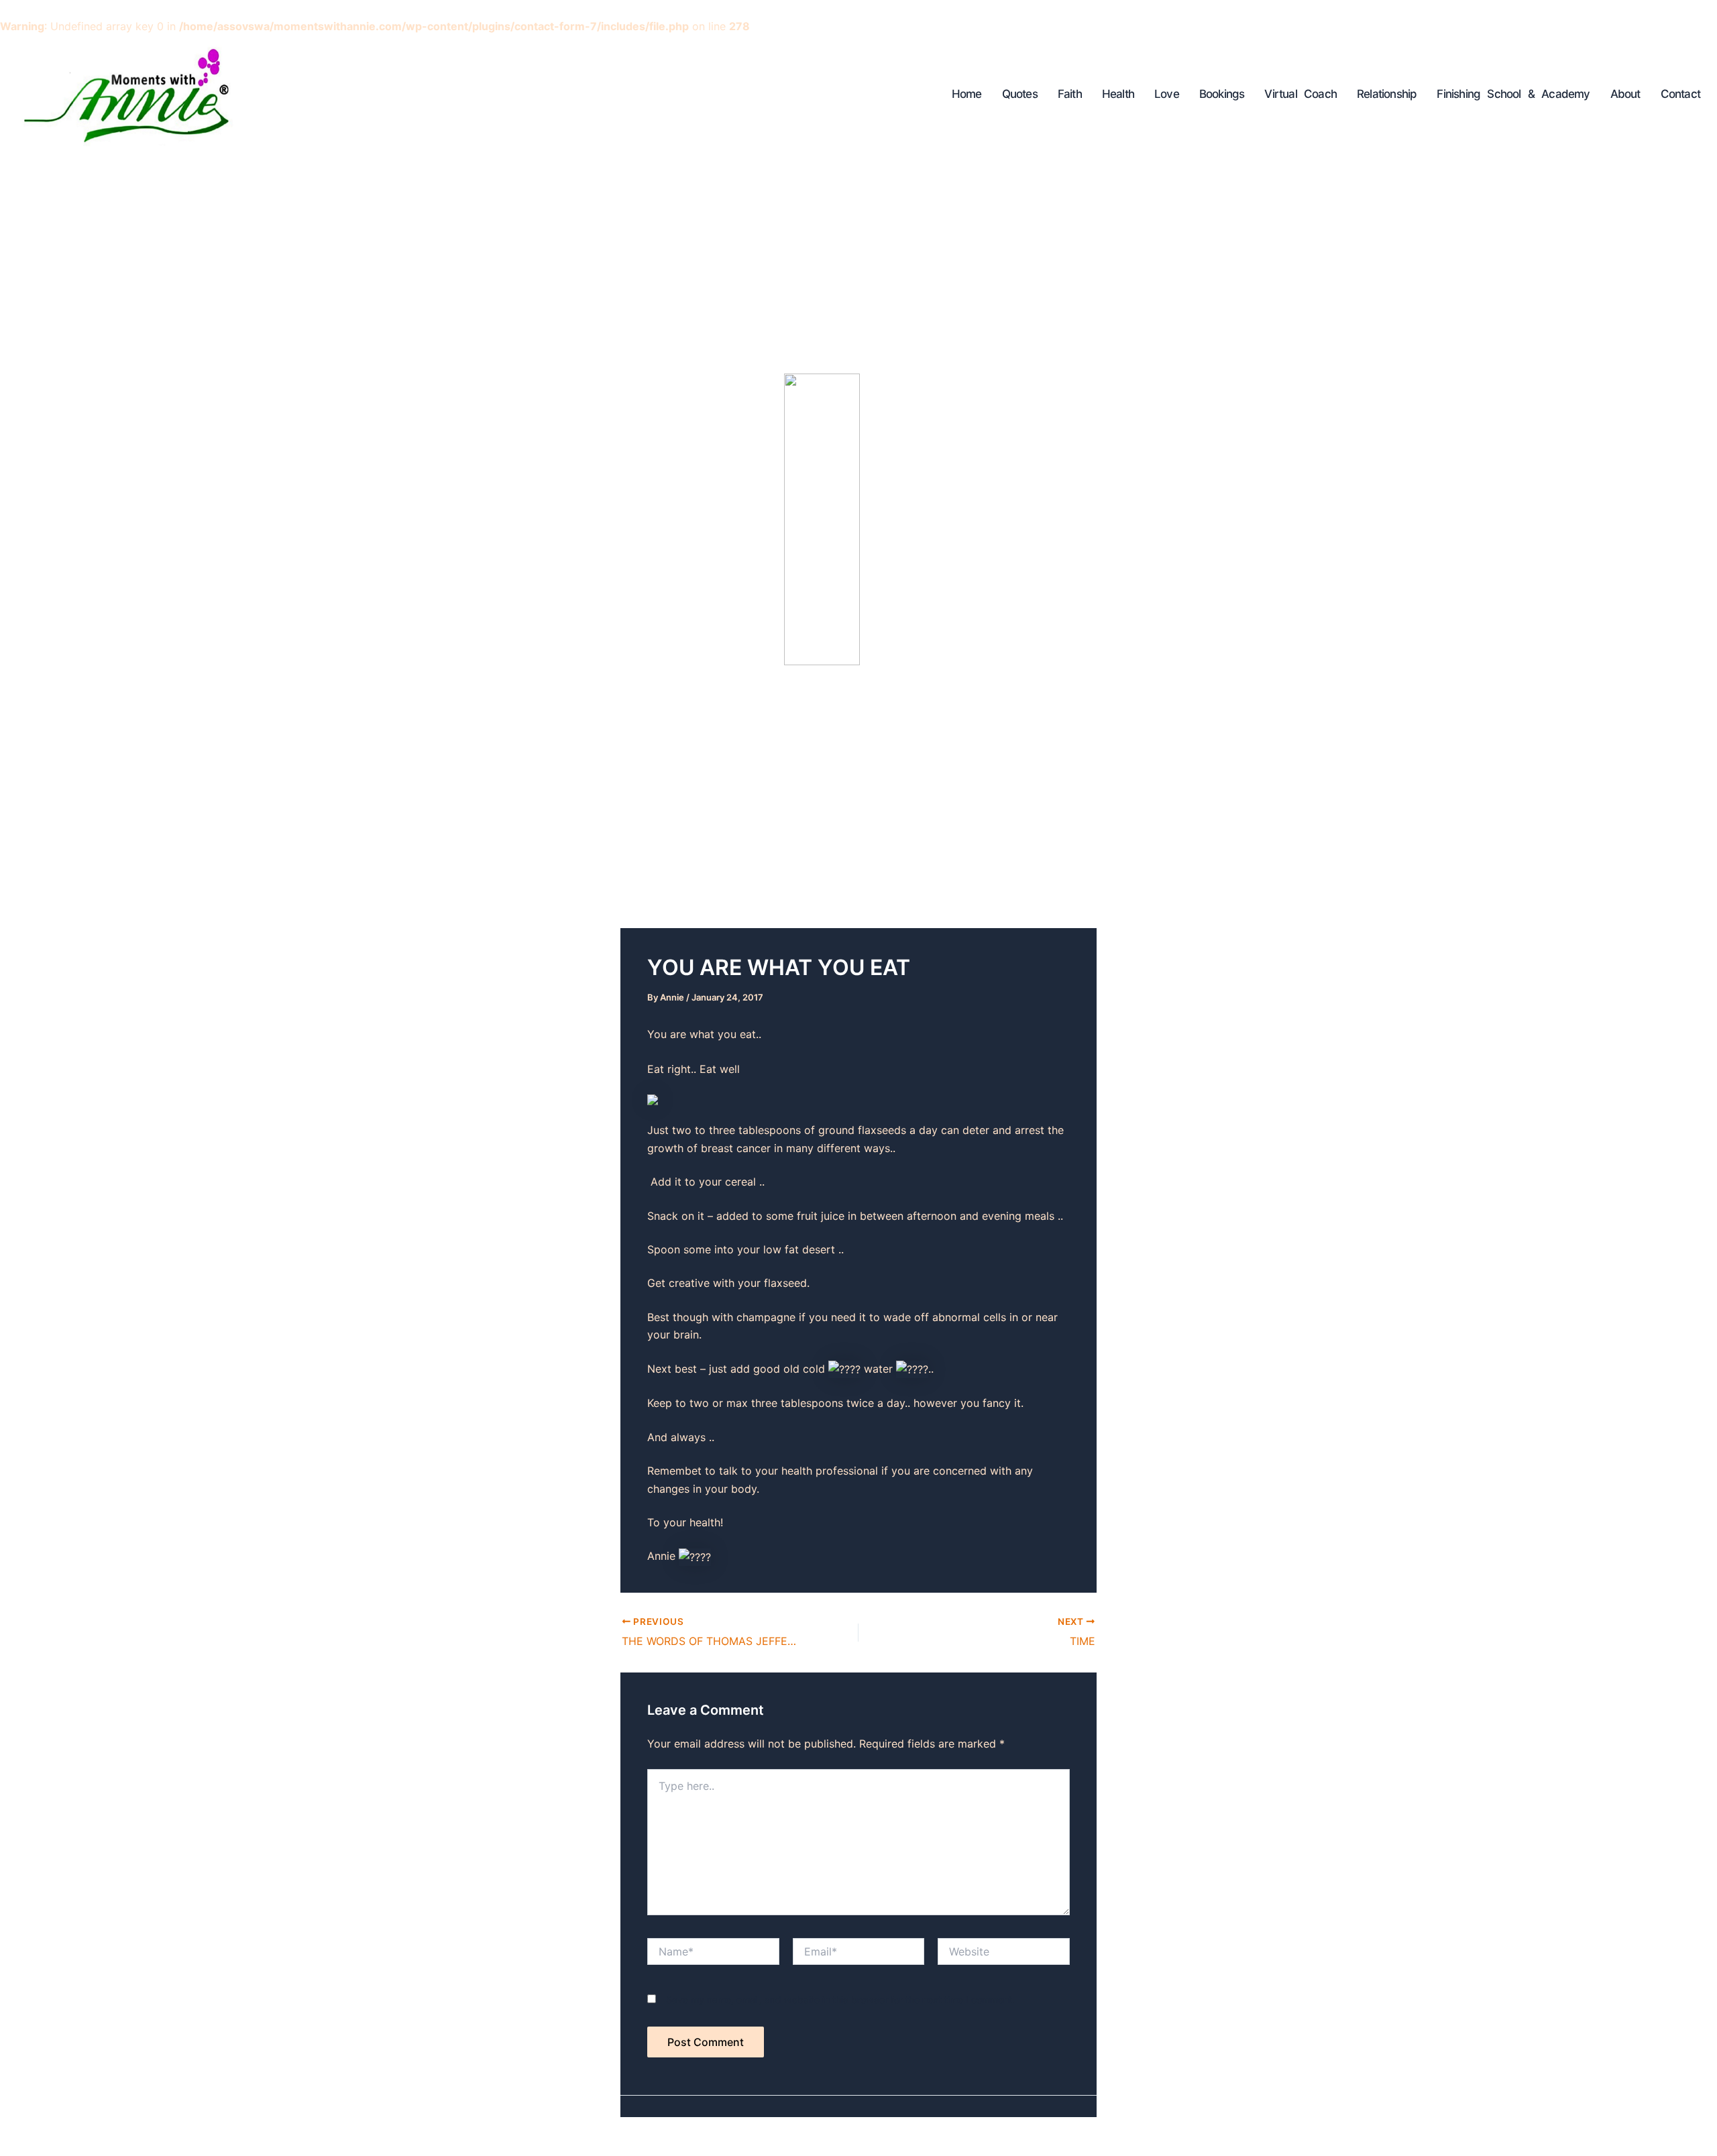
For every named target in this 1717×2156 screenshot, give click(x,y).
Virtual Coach (1300, 94)
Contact (1680, 94)
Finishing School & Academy (1513, 94)
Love (1167, 94)
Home (967, 94)
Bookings (1222, 94)
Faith (1070, 94)
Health (1118, 94)
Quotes (1020, 94)
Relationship (1387, 94)
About (1625, 94)
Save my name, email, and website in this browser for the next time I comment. (840, 1999)
